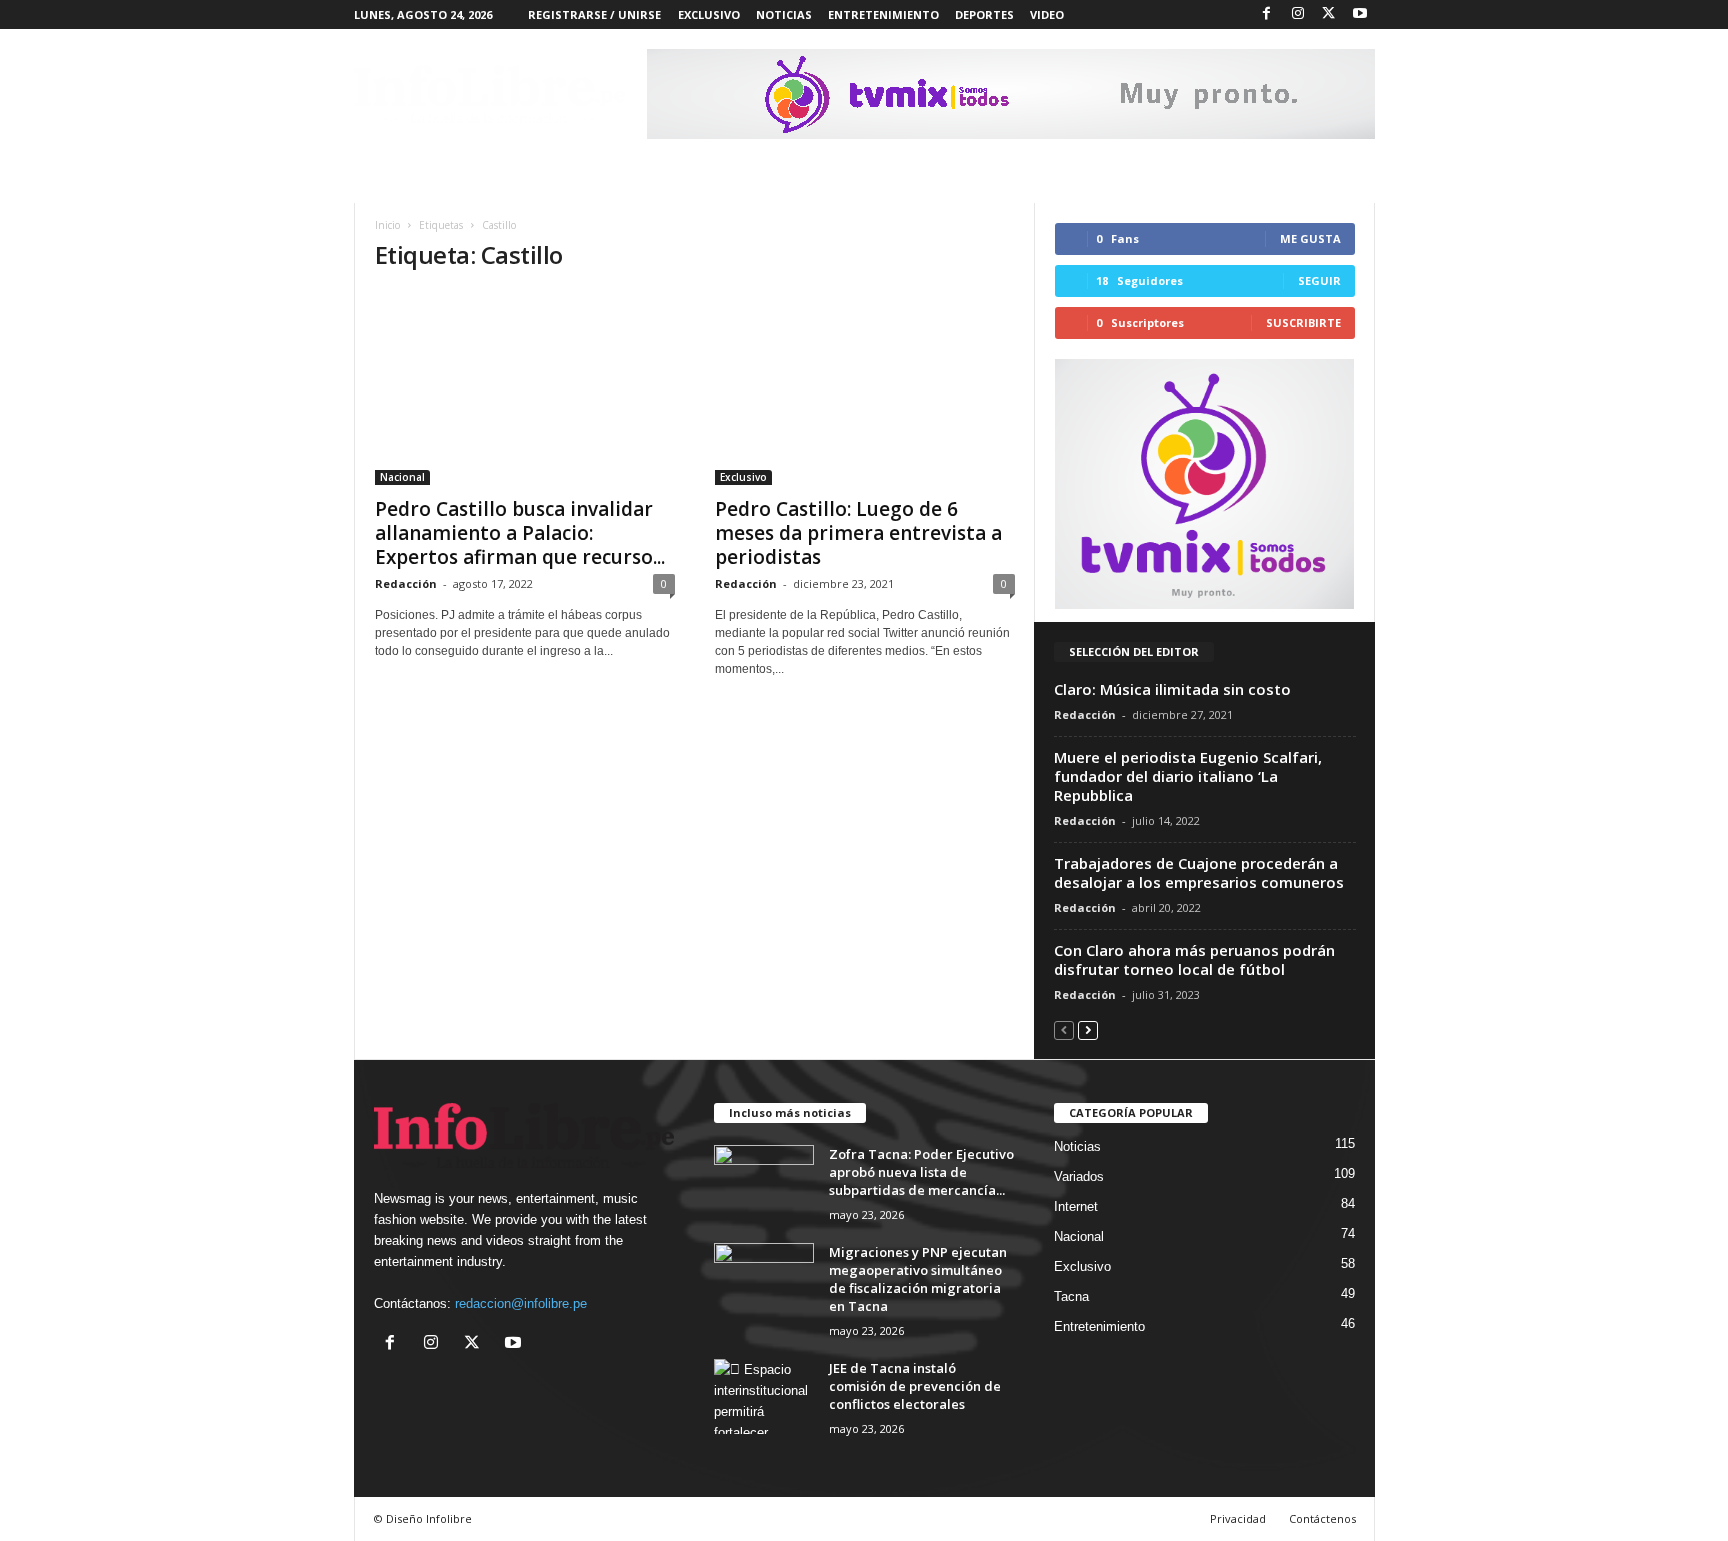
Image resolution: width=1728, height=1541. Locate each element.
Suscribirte (1303, 322)
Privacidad (1238, 1518)
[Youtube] (1360, 14)
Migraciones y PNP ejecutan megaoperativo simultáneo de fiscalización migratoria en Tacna (918, 1279)
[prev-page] (1064, 1029)
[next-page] (1088, 1029)
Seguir (1319, 280)
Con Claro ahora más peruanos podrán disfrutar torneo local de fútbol (1194, 959)
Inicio (387, 225)
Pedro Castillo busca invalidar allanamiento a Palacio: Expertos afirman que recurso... (520, 533)
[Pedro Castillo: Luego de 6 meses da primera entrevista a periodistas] (865, 388)
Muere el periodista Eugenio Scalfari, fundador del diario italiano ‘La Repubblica (1188, 776)
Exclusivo (743, 477)
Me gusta (1310, 238)
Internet (1076, 1206)
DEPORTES (984, 14)
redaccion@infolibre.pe (521, 1303)
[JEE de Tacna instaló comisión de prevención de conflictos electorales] (764, 1396)
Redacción (406, 583)
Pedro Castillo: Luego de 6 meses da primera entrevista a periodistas (858, 533)
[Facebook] (1267, 14)
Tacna (1071, 1296)
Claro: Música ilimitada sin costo (1172, 689)
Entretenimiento (1099, 1326)
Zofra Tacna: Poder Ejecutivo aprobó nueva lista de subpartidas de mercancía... (921, 1172)
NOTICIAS (784, 14)
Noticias (1077, 1146)
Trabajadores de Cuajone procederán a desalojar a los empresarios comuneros (1199, 872)
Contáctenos (1322, 1518)
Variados (1079, 1176)
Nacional (402, 477)
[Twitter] (1329, 14)
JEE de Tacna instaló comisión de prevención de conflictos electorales (915, 1386)
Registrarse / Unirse (594, 14)
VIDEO (1047, 14)
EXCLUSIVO (709, 14)
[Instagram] (1298, 14)
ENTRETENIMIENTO (883, 14)
